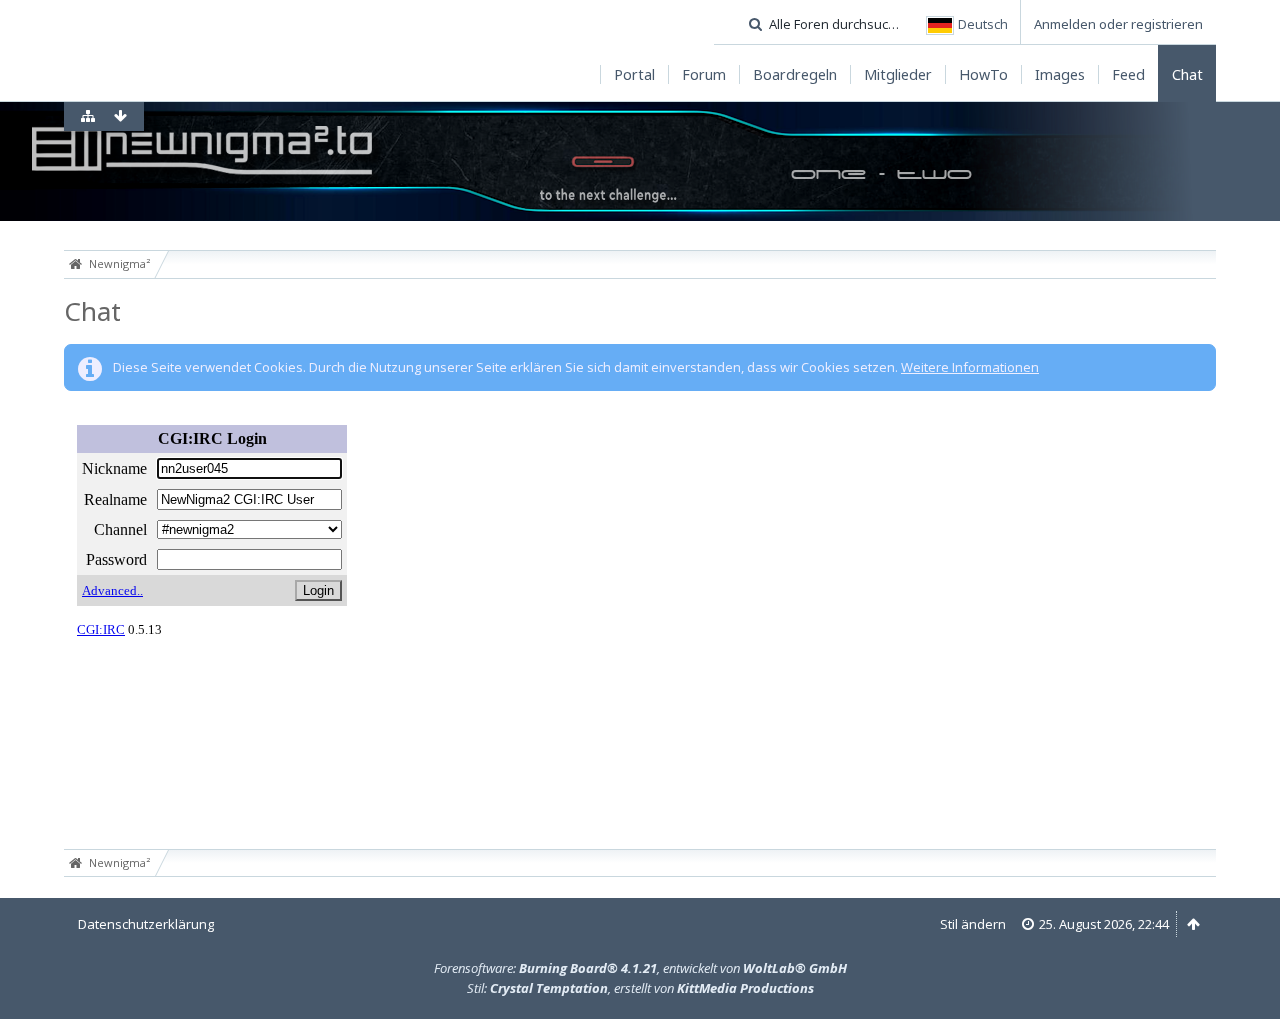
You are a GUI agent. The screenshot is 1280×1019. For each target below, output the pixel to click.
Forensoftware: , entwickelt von (640, 968)
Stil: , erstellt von (640, 988)
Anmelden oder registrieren (1118, 24)
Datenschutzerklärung (146, 924)
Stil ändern (973, 924)
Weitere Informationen (970, 367)
